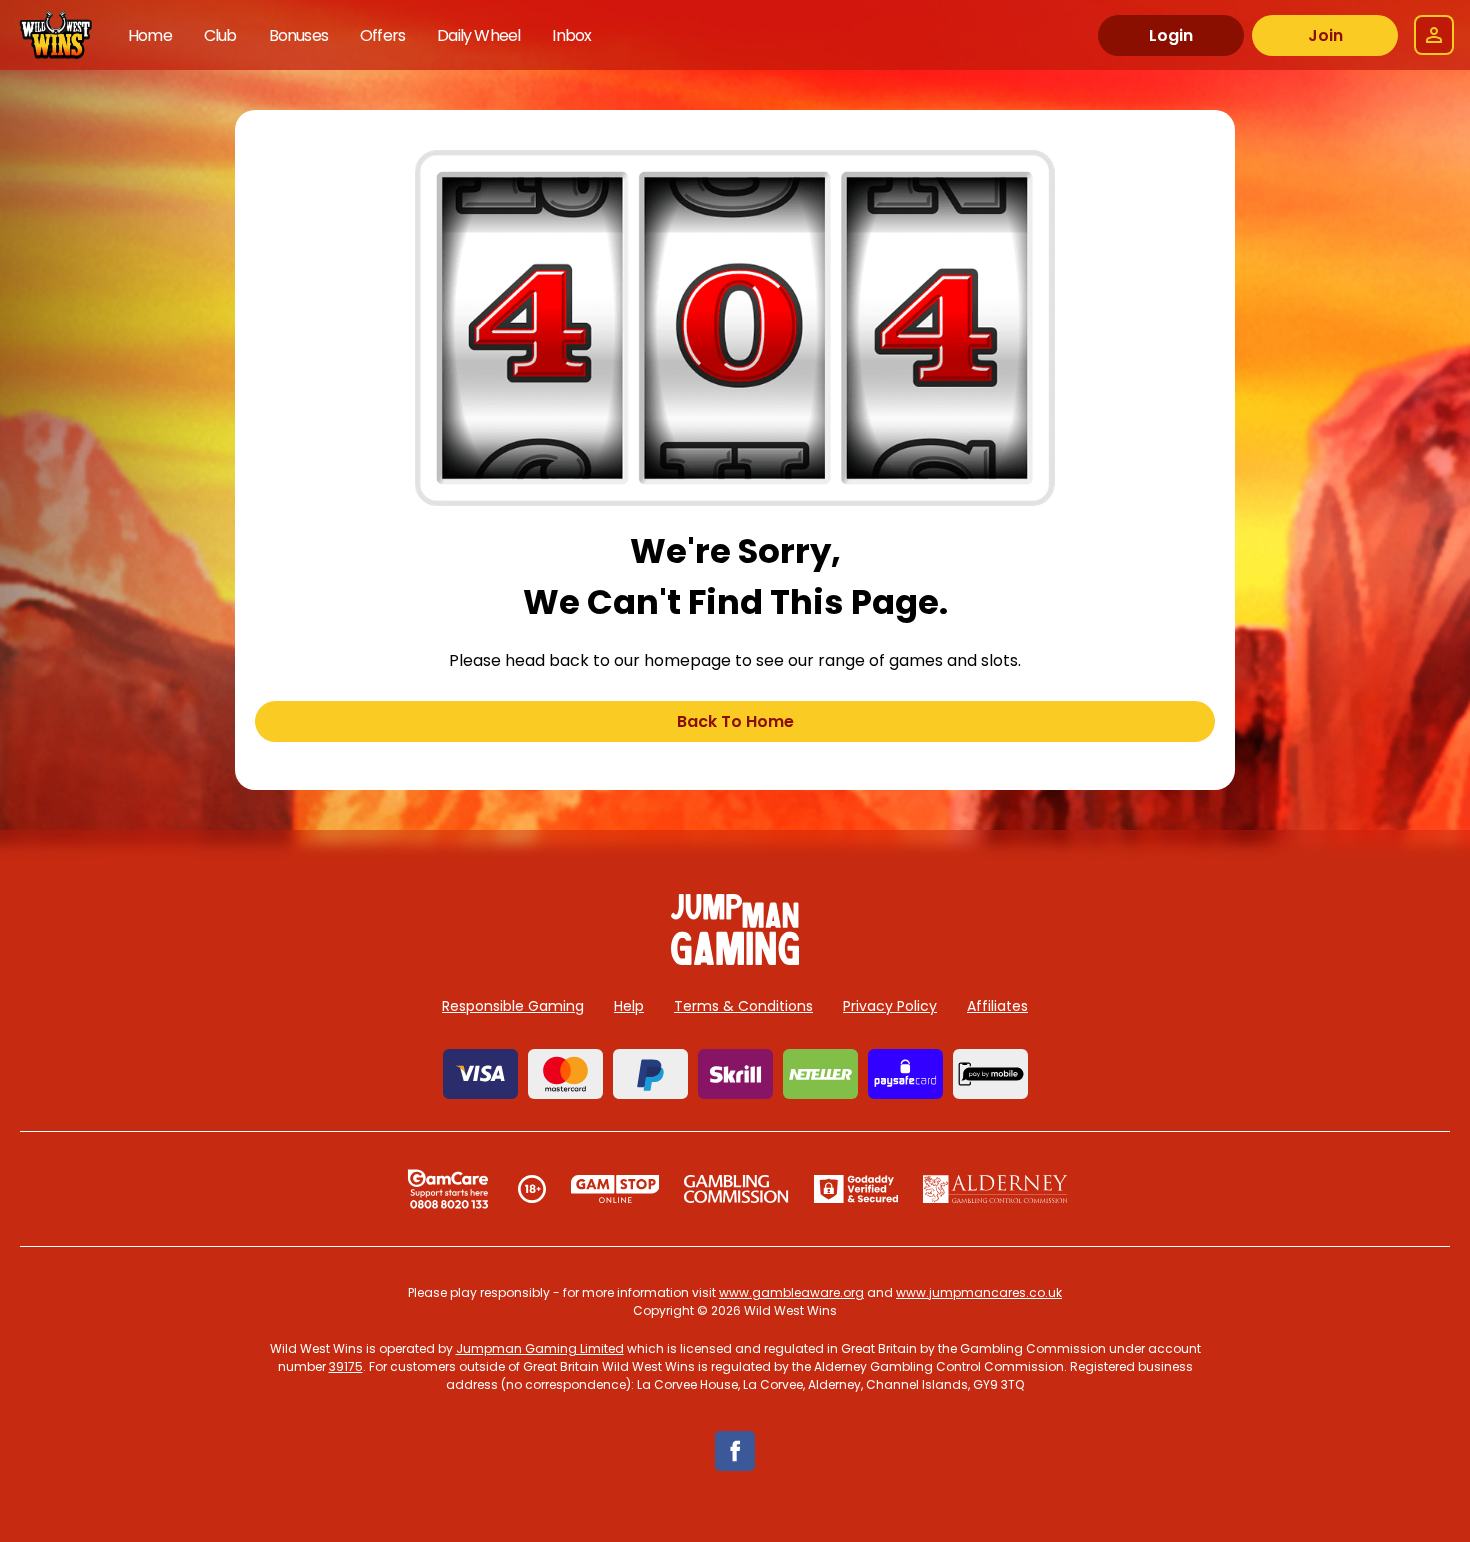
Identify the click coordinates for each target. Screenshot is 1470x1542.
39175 (346, 1366)
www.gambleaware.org (791, 1292)
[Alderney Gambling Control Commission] (995, 1189)
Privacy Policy (890, 1006)
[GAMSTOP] (615, 1189)
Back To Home (735, 721)
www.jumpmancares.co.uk (979, 1292)
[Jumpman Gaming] (735, 959)
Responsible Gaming (513, 1006)
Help (629, 1006)
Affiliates (997, 1006)
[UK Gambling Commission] (736, 1189)
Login (1171, 35)
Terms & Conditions (743, 1006)
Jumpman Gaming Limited (540, 1348)
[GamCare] (448, 1189)
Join (1325, 35)
